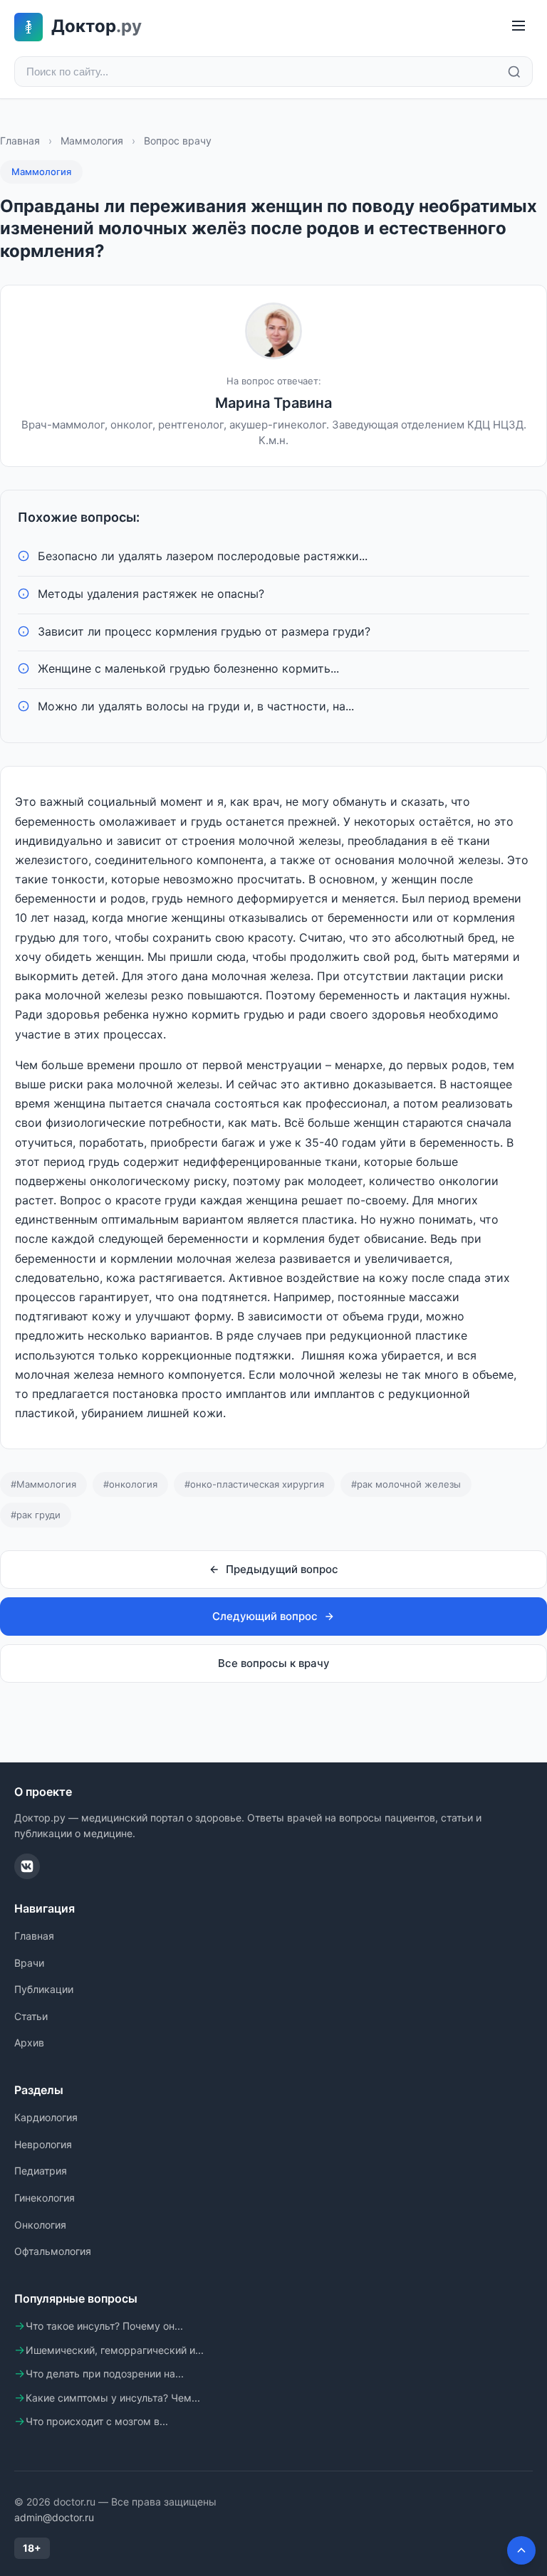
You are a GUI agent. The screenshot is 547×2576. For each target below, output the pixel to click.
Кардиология (46, 2117)
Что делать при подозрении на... (105, 2373)
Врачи (29, 1963)
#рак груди (36, 1515)
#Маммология (43, 1484)
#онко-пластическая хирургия (254, 1484)
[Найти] (514, 72)
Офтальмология (53, 2251)
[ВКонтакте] (27, 1866)
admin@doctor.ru (54, 2517)
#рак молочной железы (406, 1484)
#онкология (130, 1484)
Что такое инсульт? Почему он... (104, 2326)
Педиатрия (41, 2171)
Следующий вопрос (265, 1616)
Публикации (44, 1989)
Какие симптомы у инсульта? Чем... (113, 2398)
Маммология (92, 141)
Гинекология (45, 2198)
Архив (29, 2043)
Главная (20, 141)
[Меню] (519, 27)
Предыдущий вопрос (282, 1569)
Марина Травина (273, 403)
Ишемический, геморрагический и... (115, 2350)
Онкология (40, 2225)
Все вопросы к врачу (274, 1663)
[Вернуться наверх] (521, 2550)
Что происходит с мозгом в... (97, 2421)
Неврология (43, 2144)
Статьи (31, 2016)
